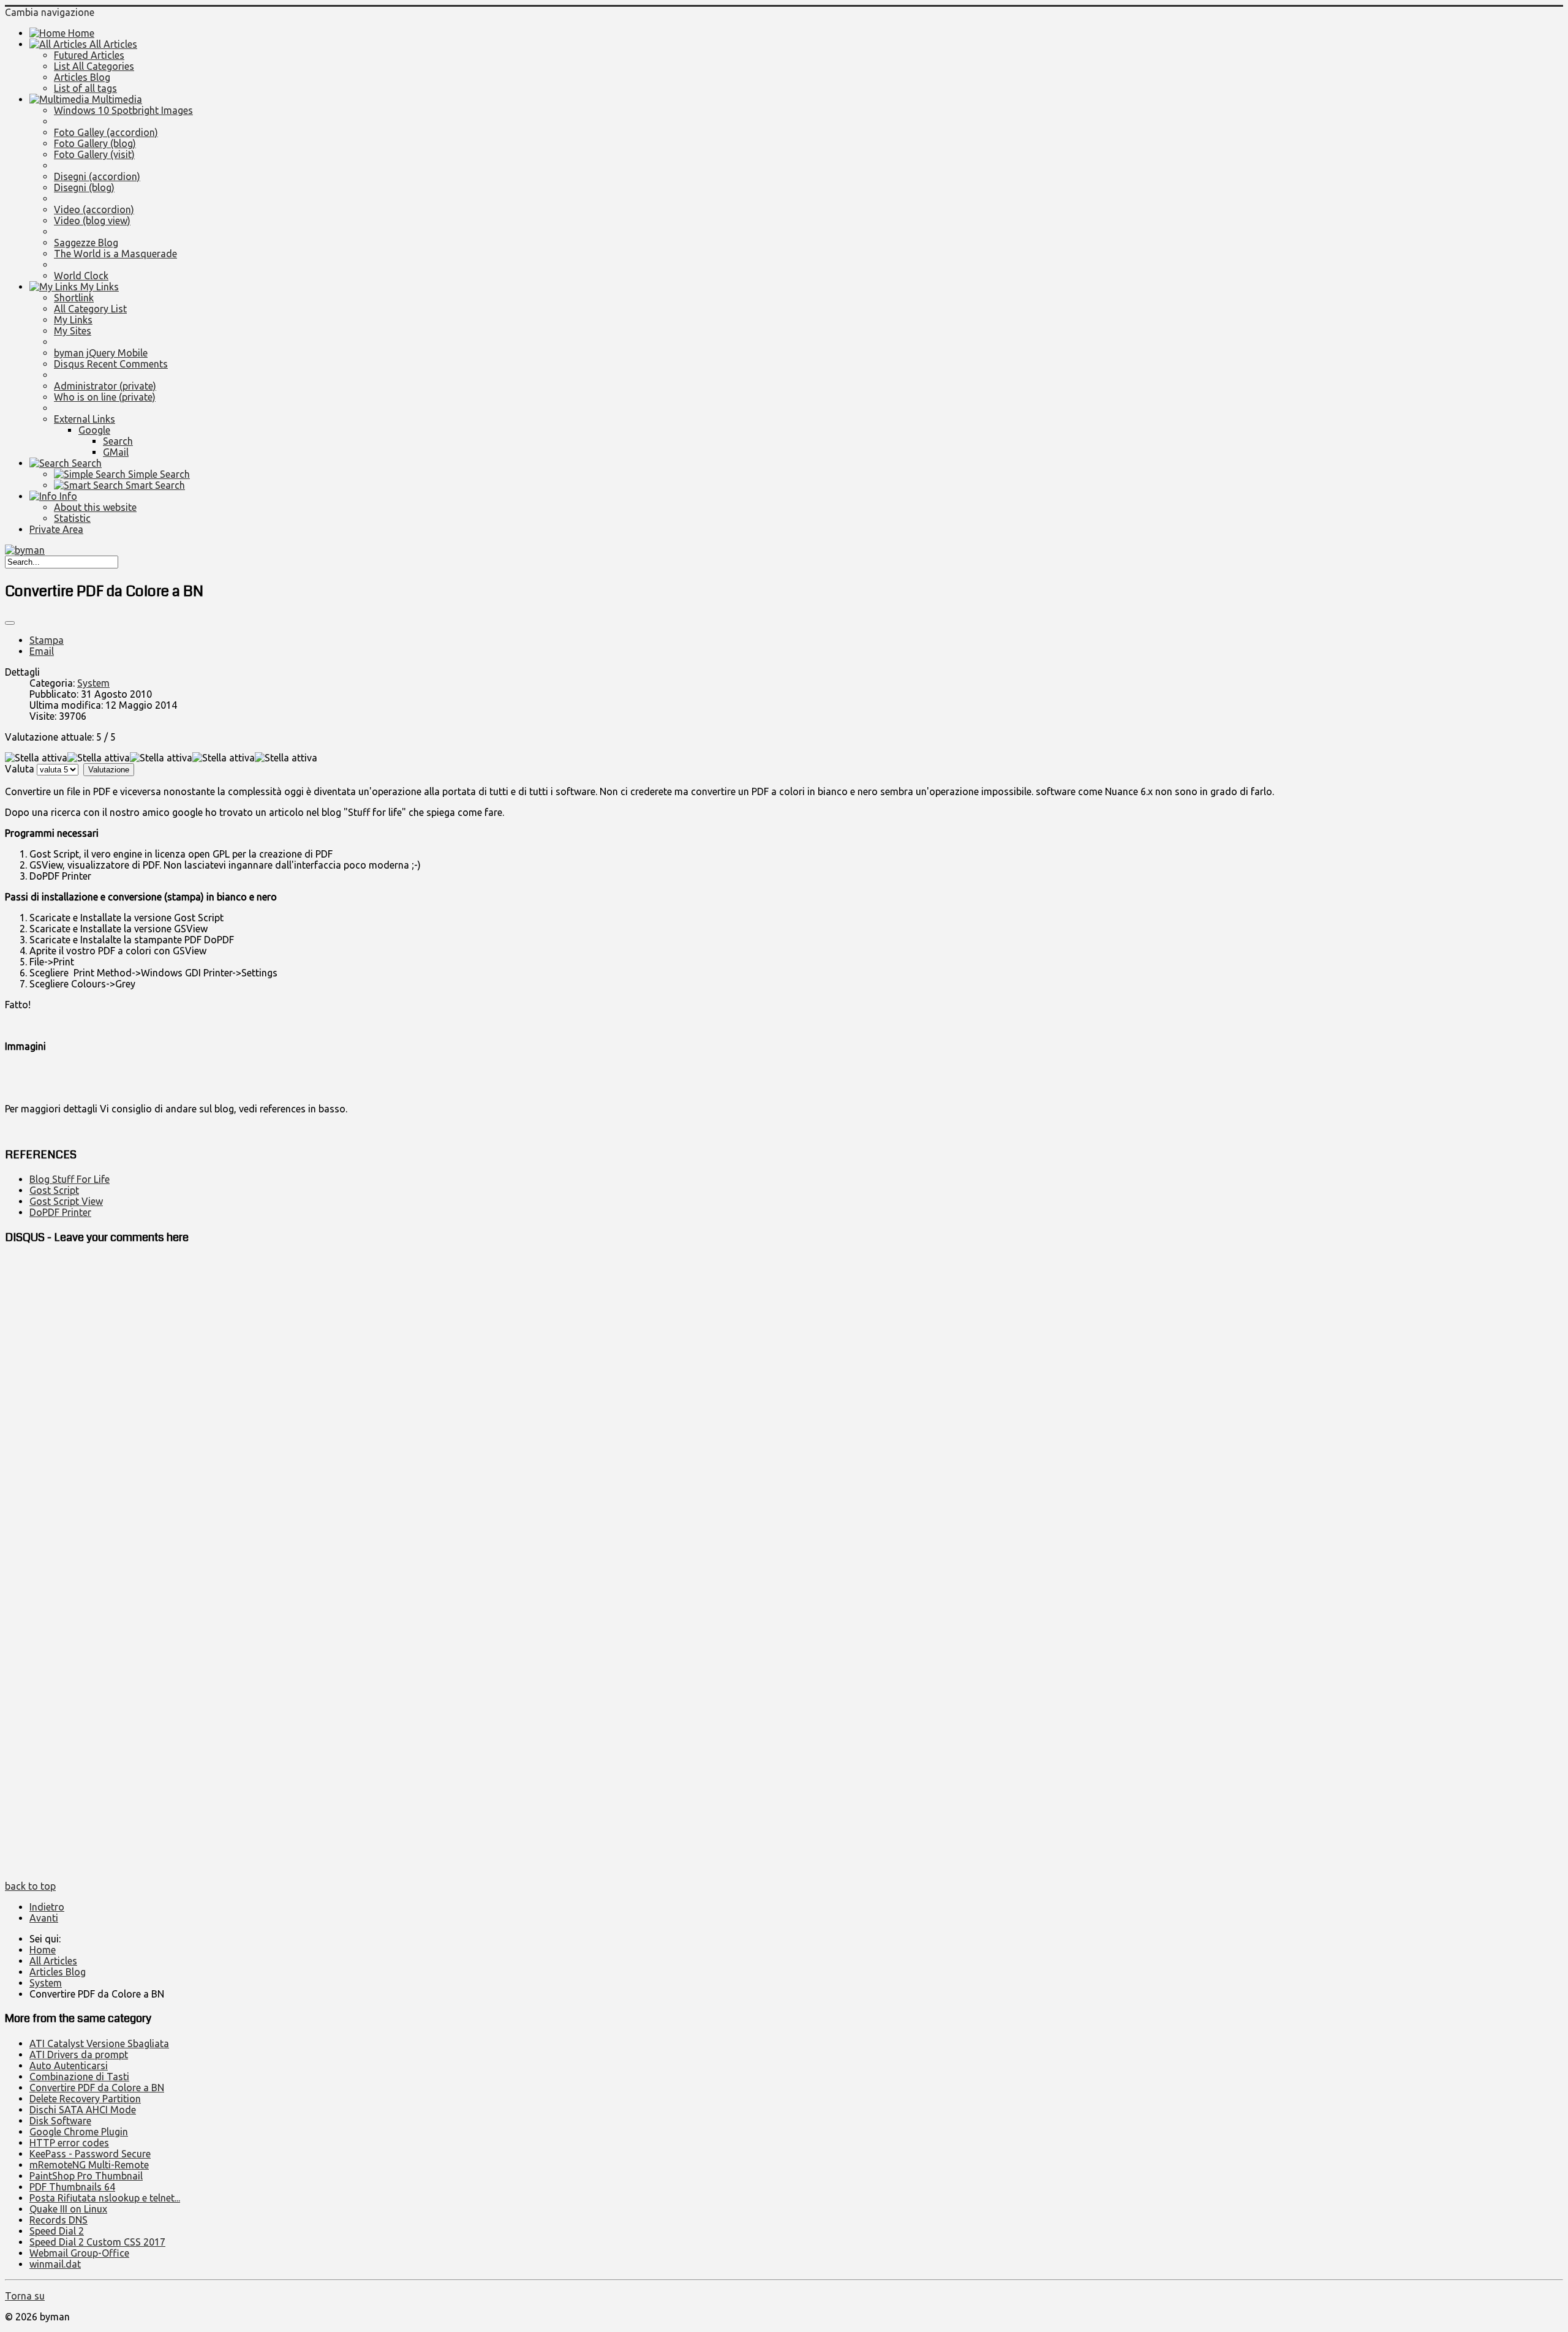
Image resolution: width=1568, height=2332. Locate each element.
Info (67, 496)
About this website (95, 507)
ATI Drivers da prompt (79, 2055)
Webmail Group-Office (79, 2253)
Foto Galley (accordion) (106, 132)
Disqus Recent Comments (111, 364)
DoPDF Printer (60, 1212)
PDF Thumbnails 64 (72, 2187)
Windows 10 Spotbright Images (123, 110)
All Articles (112, 44)
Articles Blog (82, 77)
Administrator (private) (105, 386)
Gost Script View (66, 1201)
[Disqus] (784, 1410)
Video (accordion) (94, 209)
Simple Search (158, 474)
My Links (98, 287)
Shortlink (74, 298)
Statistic (72, 518)
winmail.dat (55, 2264)
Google (94, 430)
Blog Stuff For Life (70, 1179)
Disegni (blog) (84, 187)
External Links (85, 419)
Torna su (25, 2296)
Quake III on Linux (68, 2209)
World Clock (81, 276)
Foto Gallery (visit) (94, 154)
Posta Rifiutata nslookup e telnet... (105, 2198)
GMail (116, 452)
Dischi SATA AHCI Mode (83, 2110)
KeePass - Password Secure (90, 2154)
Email (42, 651)
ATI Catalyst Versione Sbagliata (99, 2043)
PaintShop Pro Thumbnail (86, 2176)
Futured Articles (89, 55)
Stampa (47, 640)
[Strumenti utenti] (10, 623)
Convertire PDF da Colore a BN (97, 2088)
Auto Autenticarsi (69, 2066)
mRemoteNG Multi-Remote (89, 2165)
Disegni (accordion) (97, 176)
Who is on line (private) (105, 397)
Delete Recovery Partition (85, 2099)
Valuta (20, 769)
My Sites (73, 331)
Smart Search (154, 485)
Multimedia (116, 99)
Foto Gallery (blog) (95, 143)
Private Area (56, 529)
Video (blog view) (92, 221)
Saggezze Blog (86, 243)
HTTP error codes (69, 2143)
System (93, 683)
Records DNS (58, 2220)
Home (80, 33)
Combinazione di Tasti (79, 2077)
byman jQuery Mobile (101, 353)
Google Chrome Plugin (79, 2132)
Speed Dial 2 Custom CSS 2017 (97, 2242)
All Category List (90, 309)
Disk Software (60, 2121)
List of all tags (85, 88)
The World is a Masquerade (115, 254)
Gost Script (54, 1190)
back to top (30, 1886)
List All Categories (94, 66)
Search (118, 441)
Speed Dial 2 (57, 2231)
